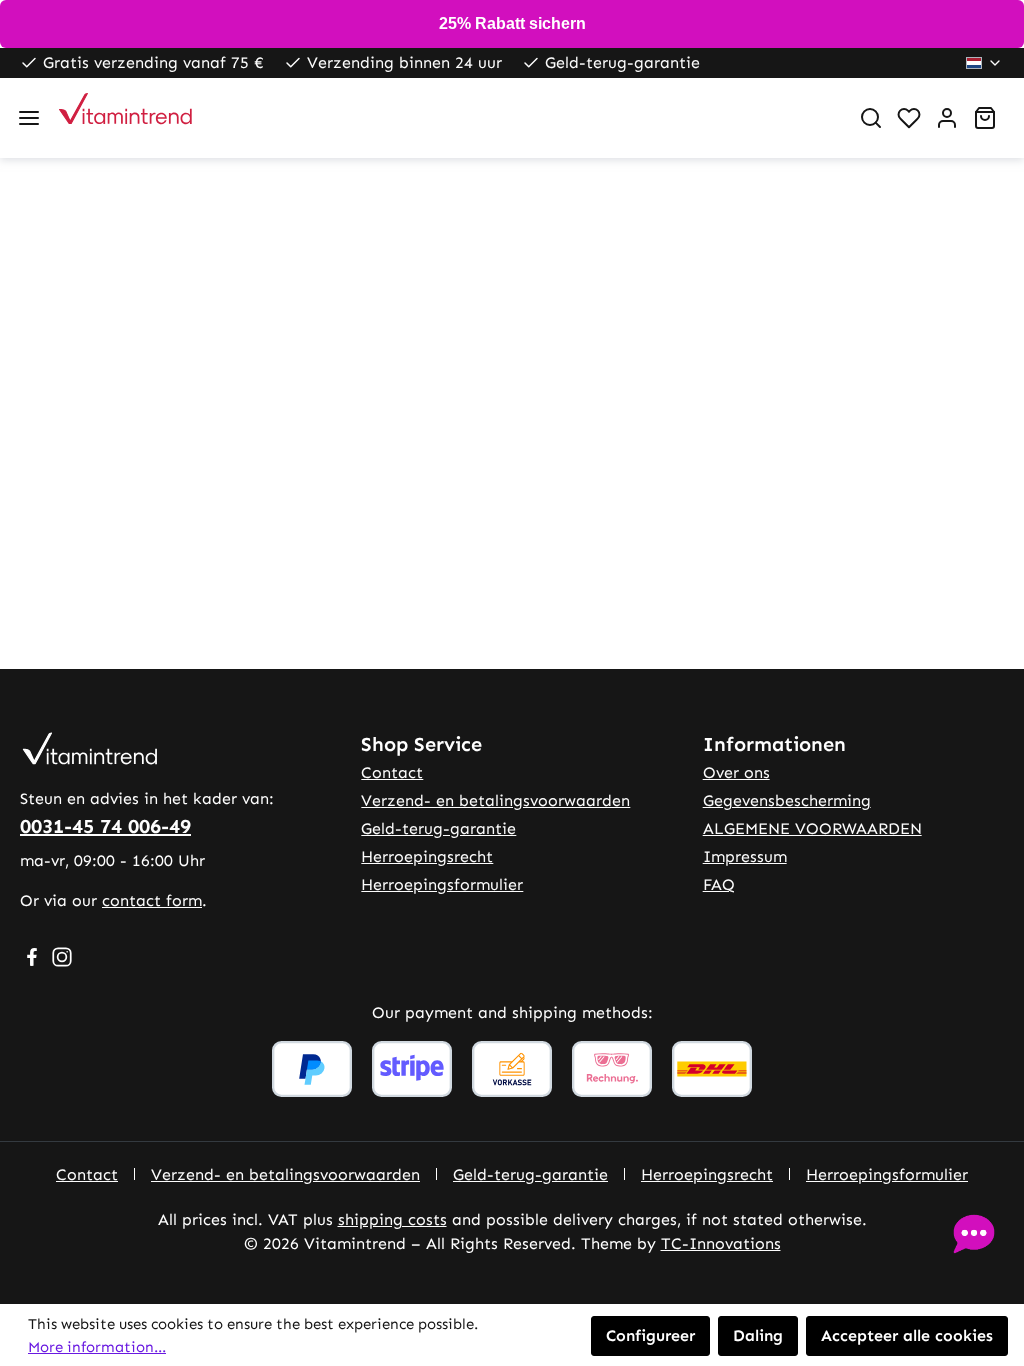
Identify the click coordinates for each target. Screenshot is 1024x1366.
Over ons (736, 772)
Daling (758, 1335)
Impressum (745, 856)
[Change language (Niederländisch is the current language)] (984, 63)
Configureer (650, 1335)
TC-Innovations (721, 1243)
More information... (97, 1347)
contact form (152, 900)
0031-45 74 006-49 (105, 826)
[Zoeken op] (871, 118)
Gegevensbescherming (787, 800)
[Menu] (29, 118)
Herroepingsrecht (427, 856)
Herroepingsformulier (442, 884)
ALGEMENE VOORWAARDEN (812, 828)
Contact (392, 772)
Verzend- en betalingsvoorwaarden (495, 800)
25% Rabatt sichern (512, 23)
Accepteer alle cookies (907, 1335)
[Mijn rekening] (947, 118)
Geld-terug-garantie (438, 828)
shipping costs (392, 1219)
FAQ (719, 884)
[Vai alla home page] (445, 118)
